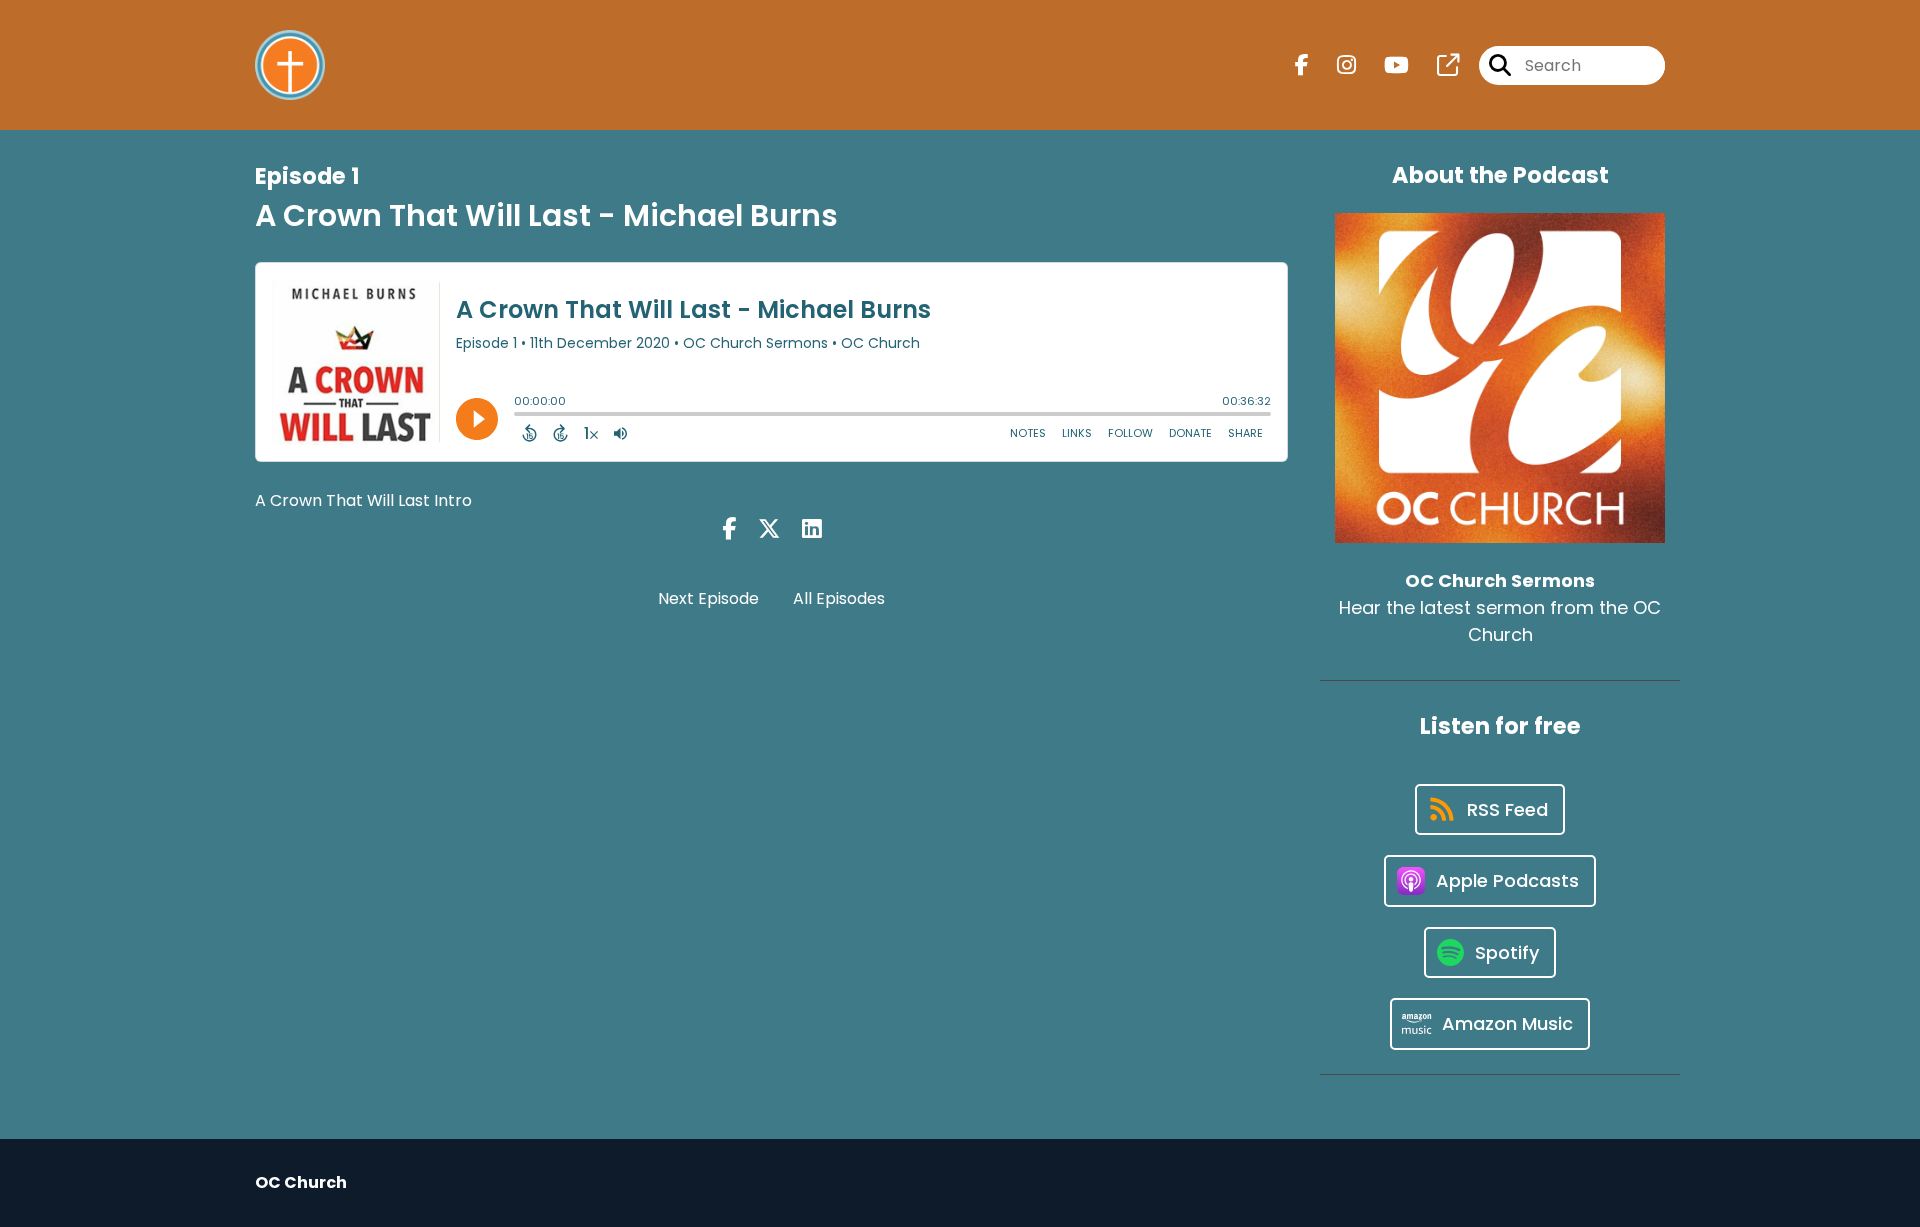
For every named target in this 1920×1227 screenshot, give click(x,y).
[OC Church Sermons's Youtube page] (1384, 65)
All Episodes (839, 598)
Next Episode (708, 598)
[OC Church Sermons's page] (1436, 65)
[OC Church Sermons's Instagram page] (1334, 65)
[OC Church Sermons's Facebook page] (1302, 65)
